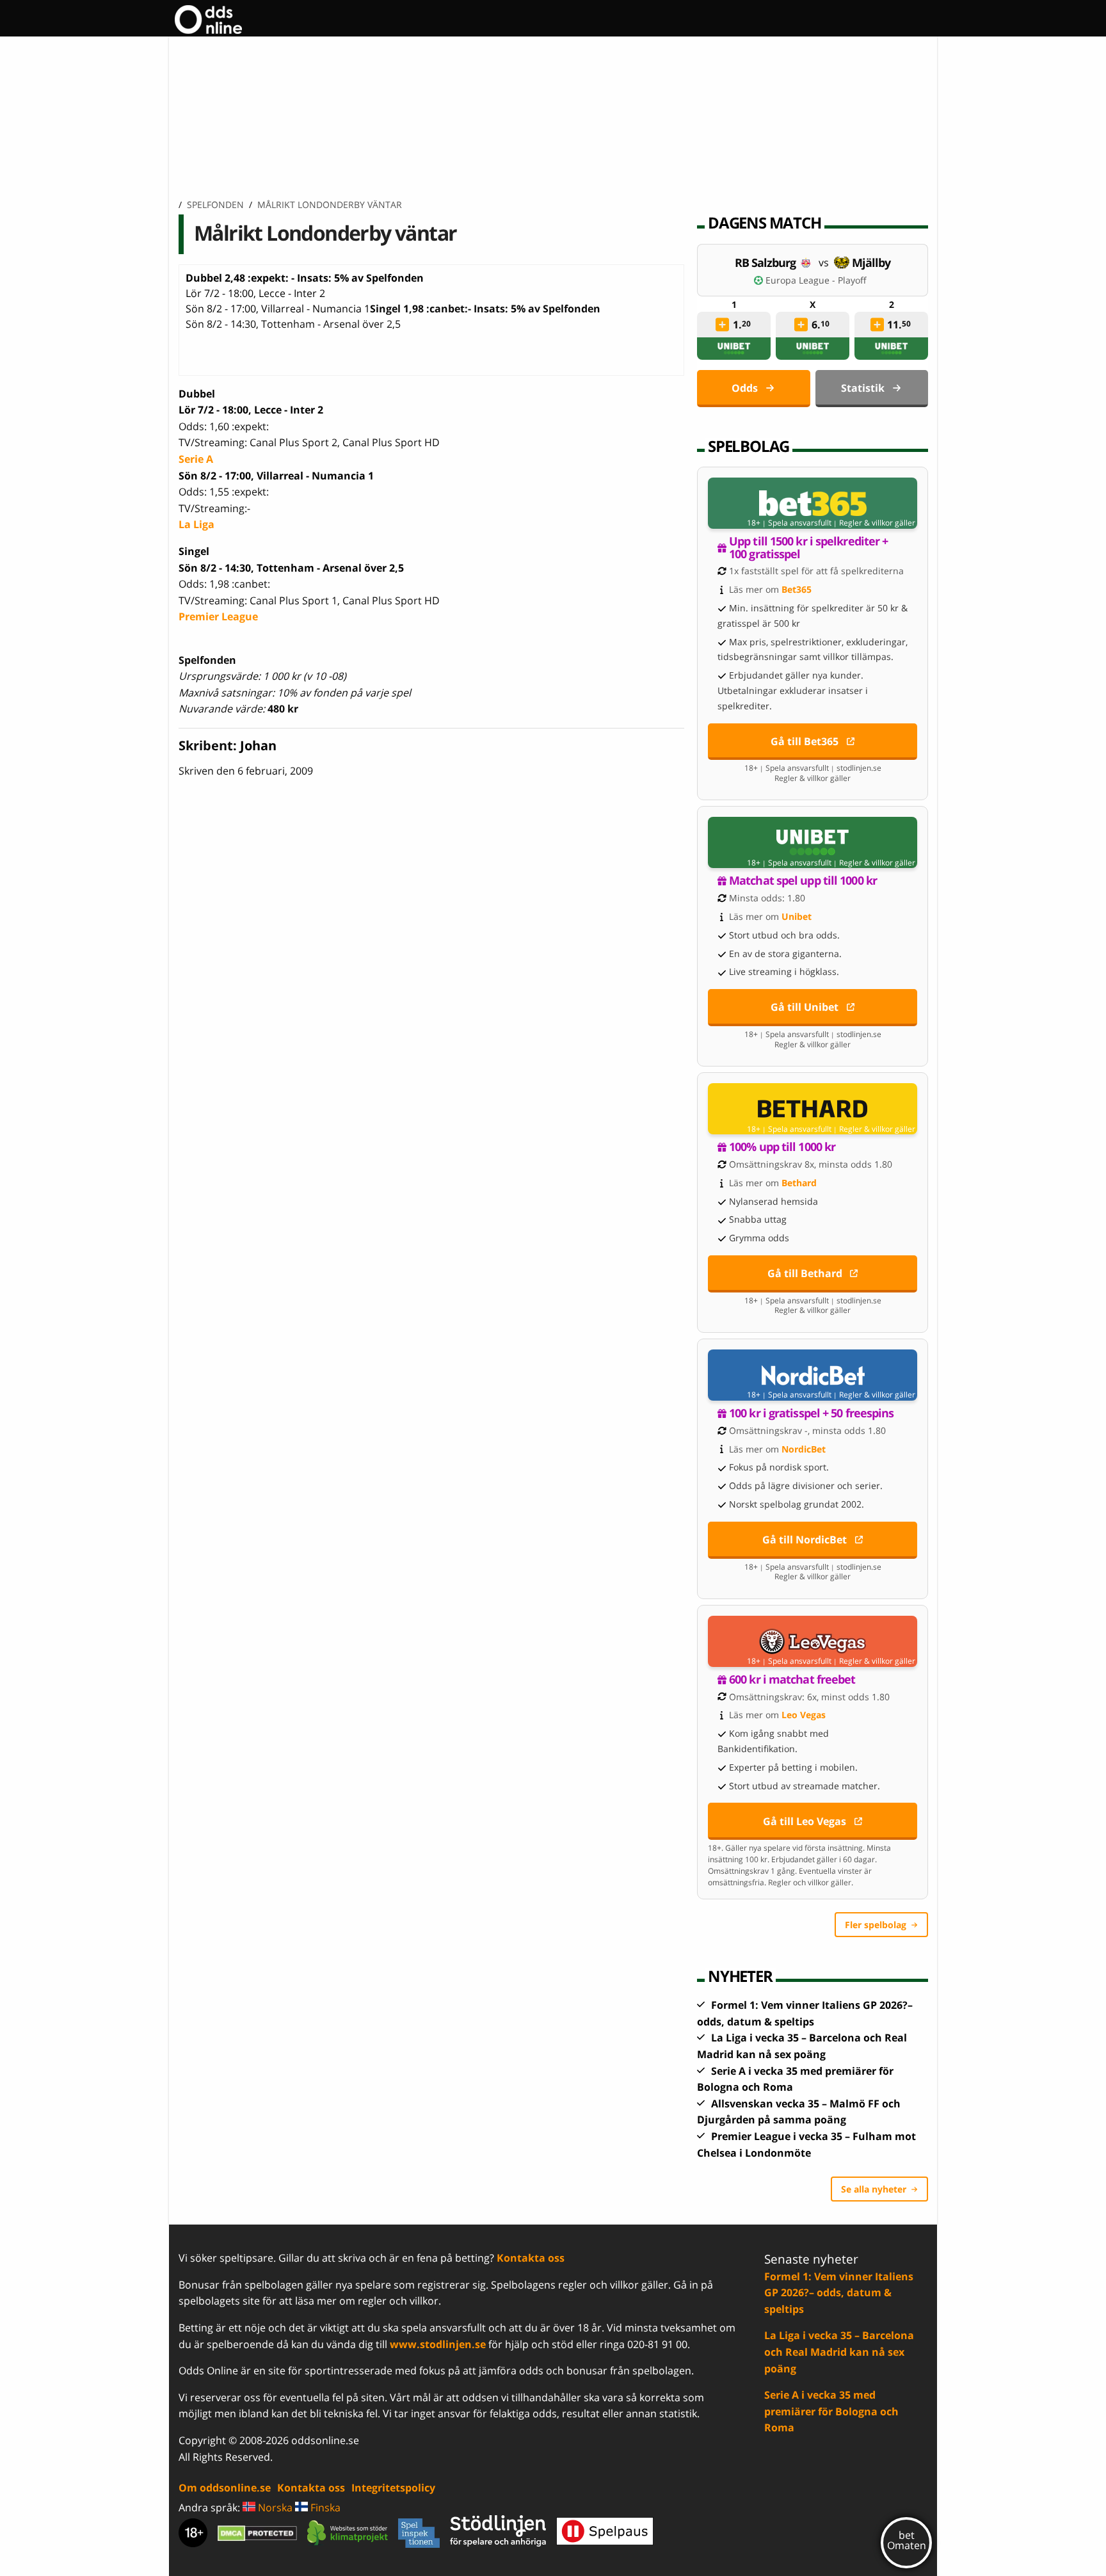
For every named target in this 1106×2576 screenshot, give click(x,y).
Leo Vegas (804, 1715)
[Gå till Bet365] (813, 503)
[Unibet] (734, 349)
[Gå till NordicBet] (813, 1375)
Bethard (799, 1183)
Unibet (797, 916)
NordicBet (804, 1449)
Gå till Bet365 (805, 741)
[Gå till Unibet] (813, 842)
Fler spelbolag (876, 1925)
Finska (324, 2508)
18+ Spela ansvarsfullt (789, 523)
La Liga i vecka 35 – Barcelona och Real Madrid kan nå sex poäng (839, 2352)
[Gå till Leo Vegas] (813, 1641)
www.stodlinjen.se (438, 2344)
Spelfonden (215, 205)
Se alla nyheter (874, 2189)
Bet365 (797, 589)
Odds (745, 388)
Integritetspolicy (393, 2488)
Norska (274, 2508)
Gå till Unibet (805, 1007)
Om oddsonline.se (225, 2488)
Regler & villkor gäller (877, 523)
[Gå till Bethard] (813, 1109)
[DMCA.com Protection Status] (257, 2533)
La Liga (196, 524)
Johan (258, 745)
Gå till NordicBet (805, 1540)
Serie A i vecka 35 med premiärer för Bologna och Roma (831, 2411)
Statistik (863, 388)
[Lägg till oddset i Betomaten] (723, 325)
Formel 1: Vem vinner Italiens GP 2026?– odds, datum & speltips (839, 2293)
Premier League (218, 616)
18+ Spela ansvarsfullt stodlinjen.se (813, 768)
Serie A (196, 459)
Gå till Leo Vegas (805, 1821)
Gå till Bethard (805, 1273)
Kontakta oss (531, 2258)
